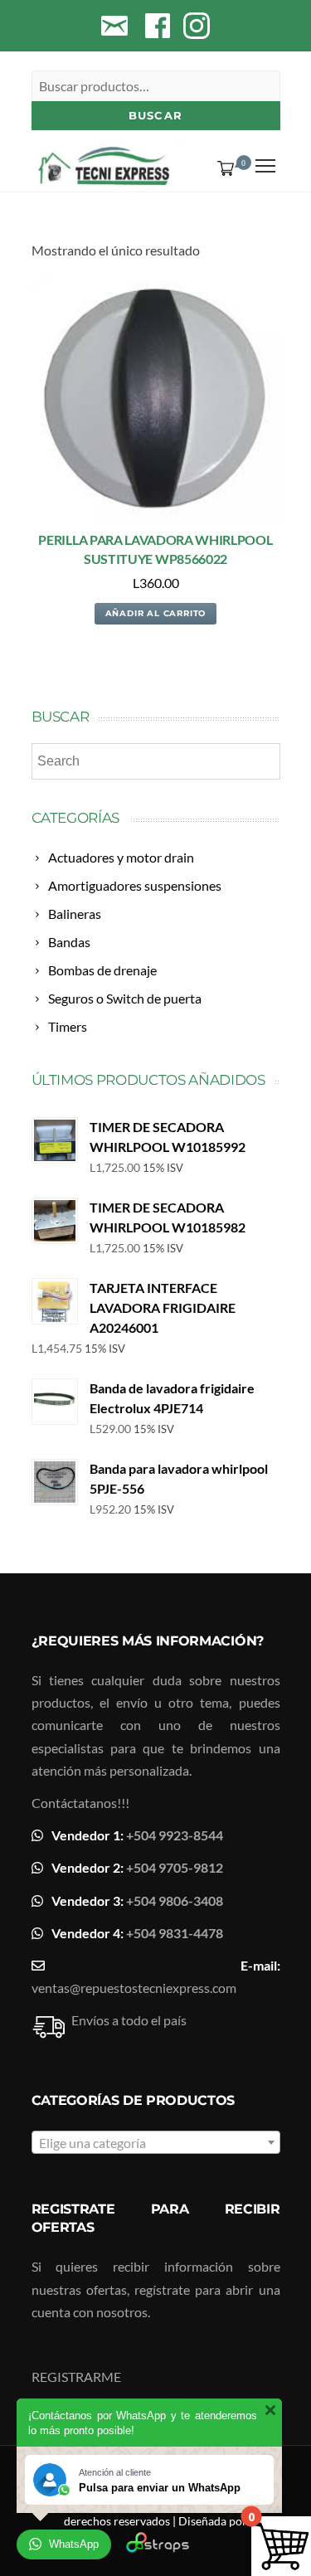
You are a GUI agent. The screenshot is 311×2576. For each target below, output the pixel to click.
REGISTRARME (76, 2377)
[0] (222, 168)
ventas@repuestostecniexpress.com (134, 1988)
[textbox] (156, 2143)
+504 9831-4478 (175, 1933)
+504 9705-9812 (175, 1867)
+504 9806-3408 (175, 1900)
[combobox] (156, 2142)
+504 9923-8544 (175, 1835)
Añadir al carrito (156, 613)
